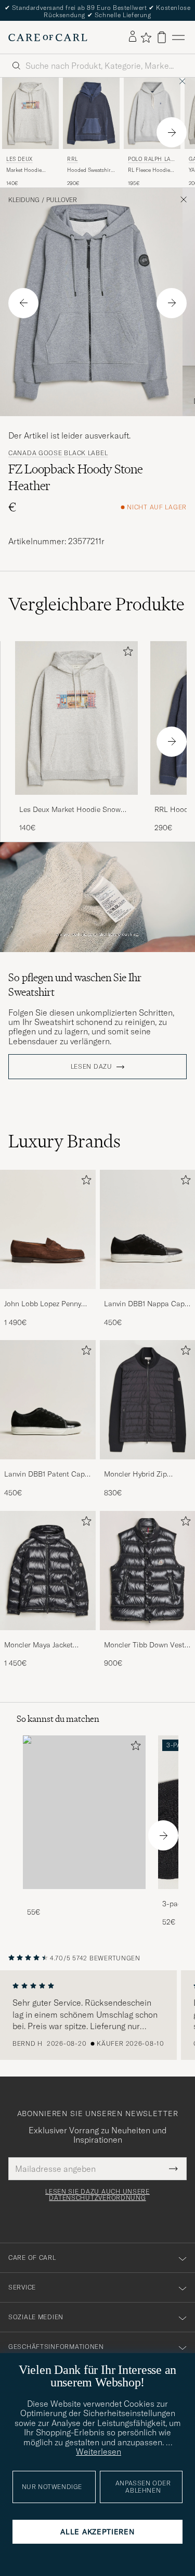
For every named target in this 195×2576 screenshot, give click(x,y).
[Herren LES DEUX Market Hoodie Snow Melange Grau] (30, 113)
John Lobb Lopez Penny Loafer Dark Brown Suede (46, 1304)
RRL (73, 159)
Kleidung (24, 200)
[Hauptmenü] (178, 37)
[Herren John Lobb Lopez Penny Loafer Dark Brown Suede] (48, 1229)
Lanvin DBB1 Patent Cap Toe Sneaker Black (44, 1474)
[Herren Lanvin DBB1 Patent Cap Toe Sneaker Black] (48, 1400)
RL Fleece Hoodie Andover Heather (149, 170)
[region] (97, 2015)
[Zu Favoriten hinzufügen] (126, 653)
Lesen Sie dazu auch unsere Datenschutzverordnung (97, 2195)
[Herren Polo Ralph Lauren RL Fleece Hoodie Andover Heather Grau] (152, 113)
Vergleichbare (96, 604)
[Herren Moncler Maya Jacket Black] (48, 1571)
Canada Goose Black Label (58, 453)
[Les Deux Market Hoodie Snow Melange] (76, 802)
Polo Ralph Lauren (151, 160)
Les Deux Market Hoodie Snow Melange (70, 810)
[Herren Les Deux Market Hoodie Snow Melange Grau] (76, 718)
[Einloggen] (133, 37)
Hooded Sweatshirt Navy (90, 170)
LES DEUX (19, 159)
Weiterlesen (99, 2452)
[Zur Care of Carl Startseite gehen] (48, 37)
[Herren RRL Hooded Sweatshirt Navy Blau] (91, 113)
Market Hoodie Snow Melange (24, 170)
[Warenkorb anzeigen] (162, 37)
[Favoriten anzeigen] (146, 37)
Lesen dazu (92, 1067)
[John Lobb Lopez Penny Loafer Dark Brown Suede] (48, 1296)
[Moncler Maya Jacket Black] (48, 1637)
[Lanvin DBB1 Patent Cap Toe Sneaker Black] (48, 1466)
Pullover (62, 200)
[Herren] (84, 1812)
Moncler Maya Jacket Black (38, 1645)
